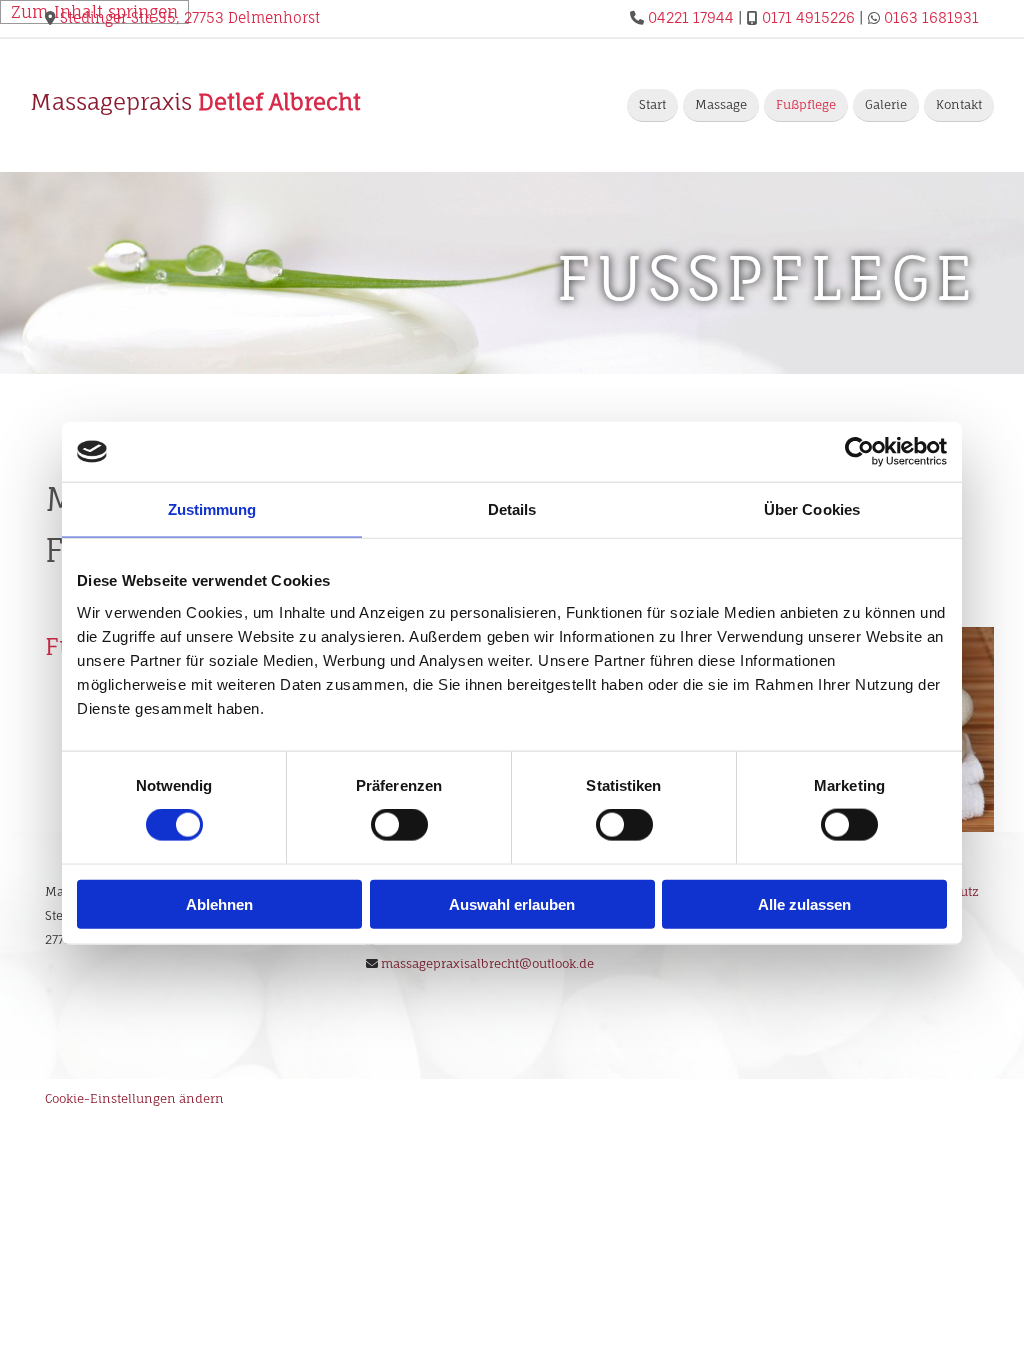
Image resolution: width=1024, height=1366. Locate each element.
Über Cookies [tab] (812, 509)
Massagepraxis (195, 101)
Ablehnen (219, 903)
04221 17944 (691, 17)
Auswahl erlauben (512, 903)
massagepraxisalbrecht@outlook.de (487, 963)
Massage (721, 104)
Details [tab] (512, 509)
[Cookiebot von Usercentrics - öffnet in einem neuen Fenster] (859, 452)
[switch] (399, 825)
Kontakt (959, 104)
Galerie (886, 104)
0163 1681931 (931, 17)
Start (652, 104)
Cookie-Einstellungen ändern (134, 1098)
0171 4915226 (808, 17)
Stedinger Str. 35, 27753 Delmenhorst (190, 17)
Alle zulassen (804, 903)
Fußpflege (806, 104)
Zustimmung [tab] (212, 509)
